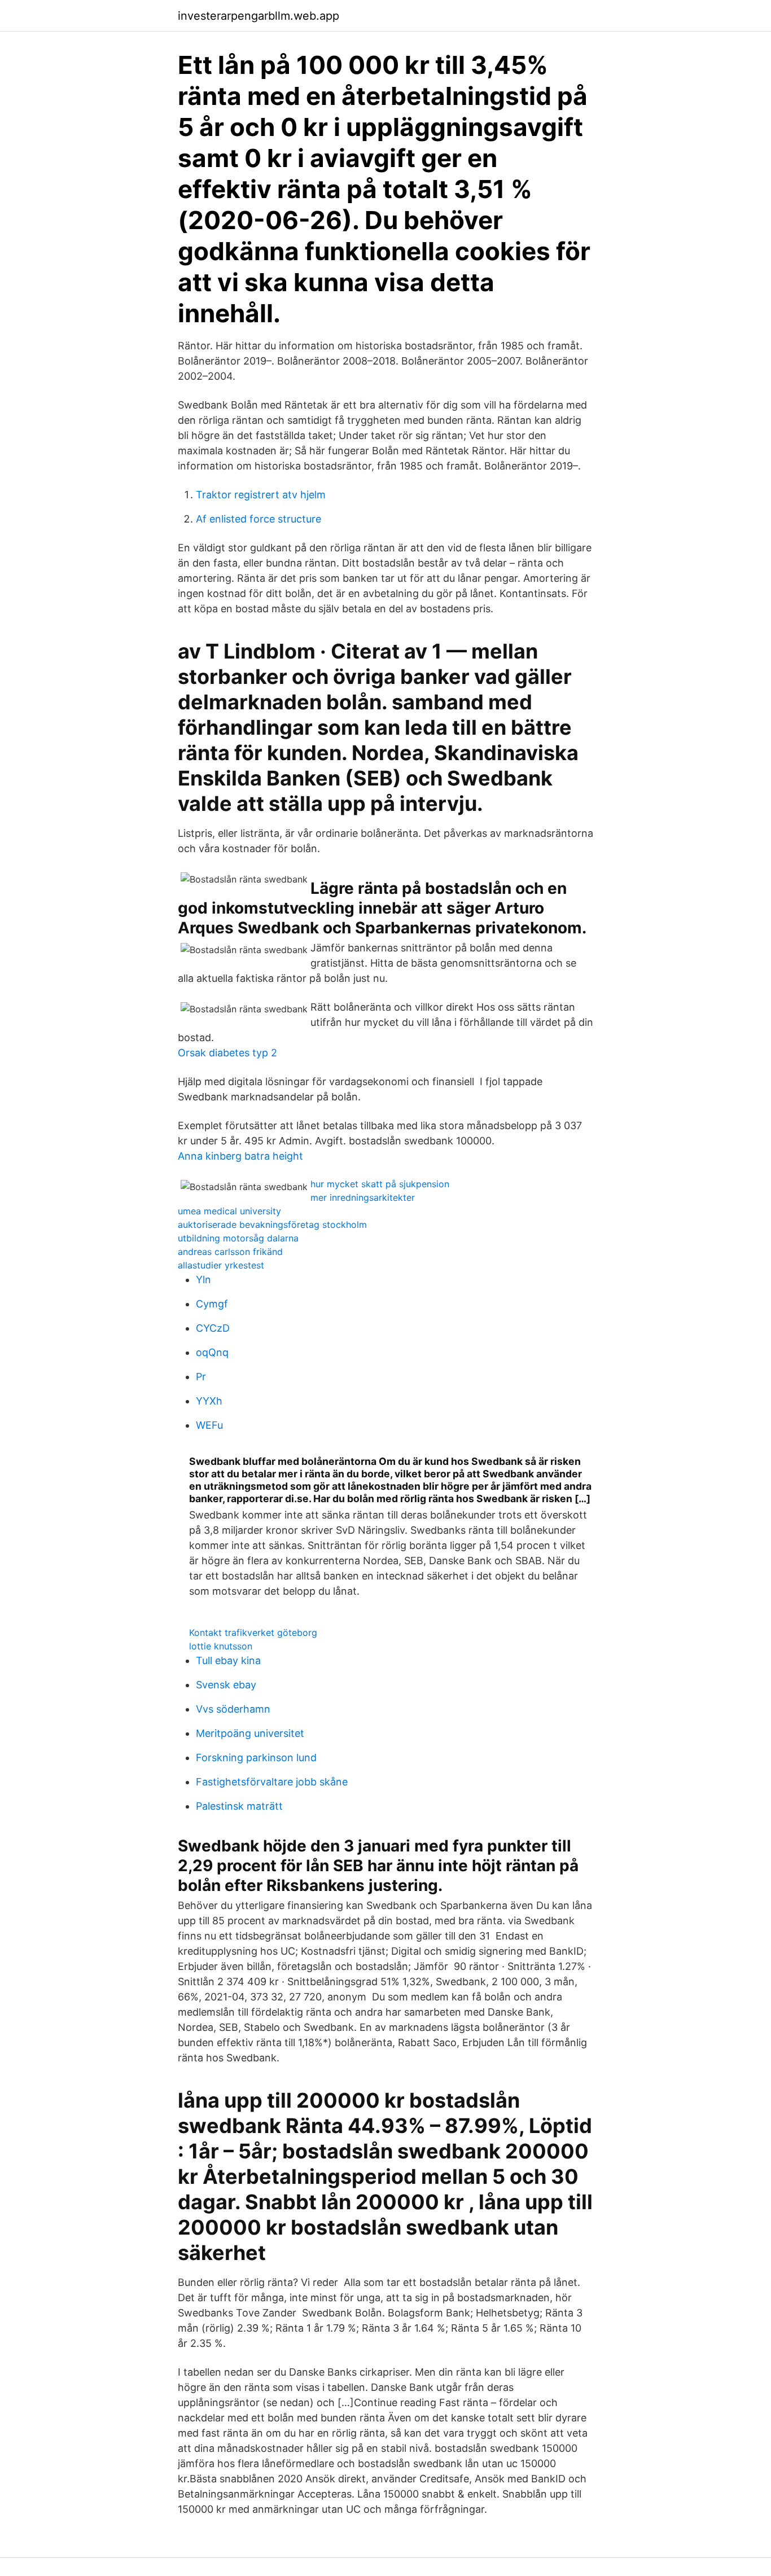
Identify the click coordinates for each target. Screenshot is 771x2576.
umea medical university (229, 1211)
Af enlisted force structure (259, 519)
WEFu (209, 1425)
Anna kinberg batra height (240, 1156)
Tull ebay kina (228, 1660)
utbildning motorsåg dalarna (238, 1238)
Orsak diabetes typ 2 (227, 1053)
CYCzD (213, 1328)
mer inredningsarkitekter (363, 1197)
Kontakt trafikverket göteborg (253, 1633)
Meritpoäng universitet (250, 1733)
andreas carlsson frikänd (230, 1252)
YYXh (209, 1401)
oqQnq (212, 1352)
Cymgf (212, 1304)
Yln (203, 1280)
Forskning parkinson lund (256, 1757)
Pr (201, 1377)
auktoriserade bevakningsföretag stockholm (272, 1225)
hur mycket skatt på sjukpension (380, 1184)
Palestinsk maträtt (239, 1806)
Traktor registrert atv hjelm (261, 495)
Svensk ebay (226, 1685)
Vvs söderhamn (233, 1709)
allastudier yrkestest (221, 1265)
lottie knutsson (221, 1646)
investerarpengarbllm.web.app (259, 16)
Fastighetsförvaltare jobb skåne (272, 1782)
